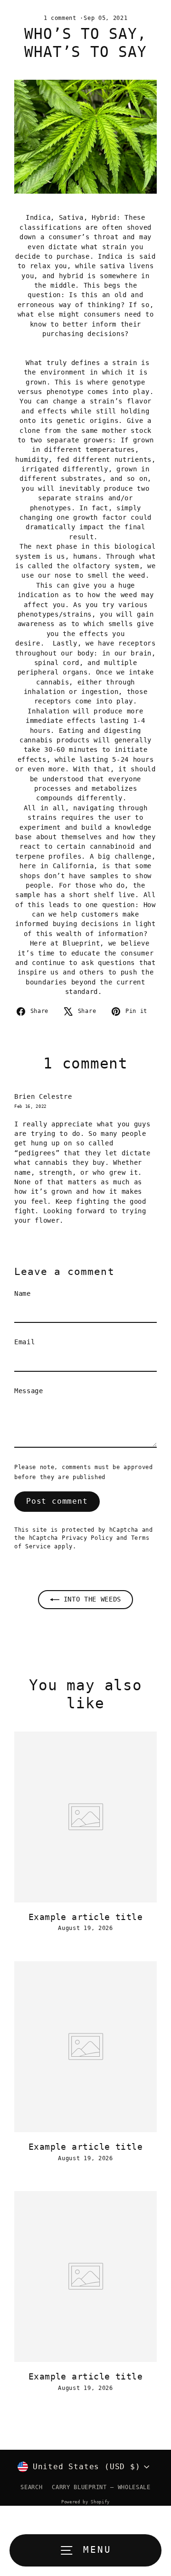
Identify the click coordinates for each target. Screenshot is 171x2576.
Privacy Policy (87, 1538)
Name (23, 1293)
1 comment (62, 18)
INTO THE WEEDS (90, 1599)
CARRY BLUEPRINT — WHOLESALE (101, 2487)
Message (29, 1391)
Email (24, 1342)
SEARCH (31, 2487)
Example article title (85, 1917)
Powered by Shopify (85, 2502)
